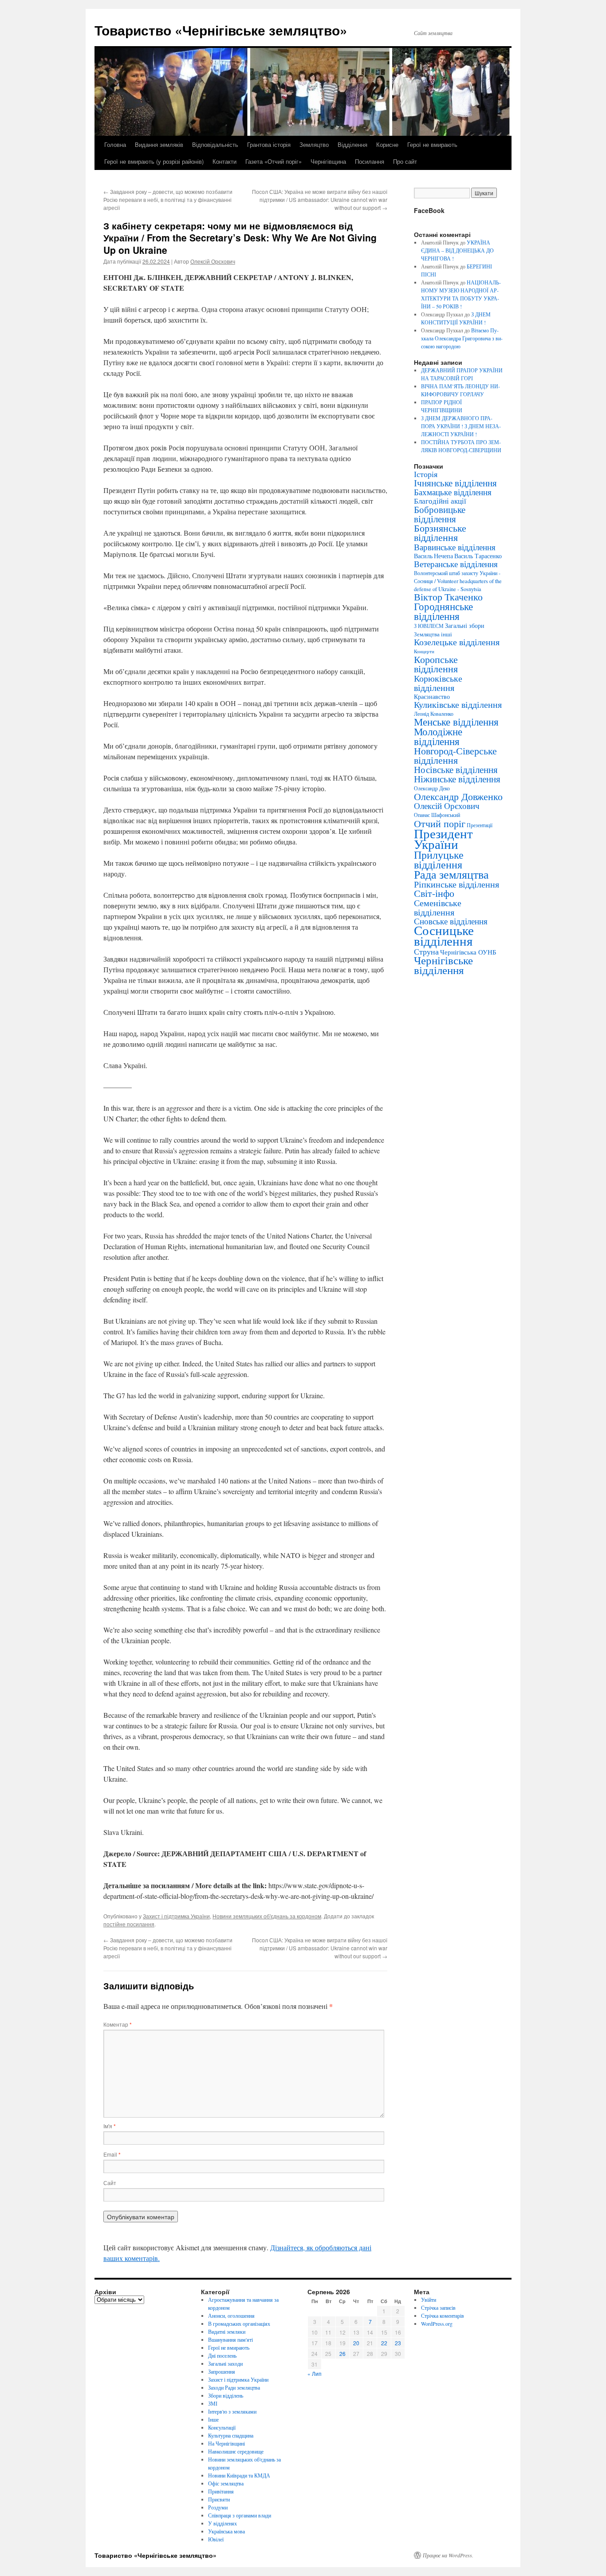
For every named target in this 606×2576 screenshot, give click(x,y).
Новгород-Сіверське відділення (455, 755)
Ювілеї (216, 2539)
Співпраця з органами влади (240, 2515)
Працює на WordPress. (448, 2555)
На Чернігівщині (226, 2443)
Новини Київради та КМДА (239, 2475)
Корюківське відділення (438, 683)
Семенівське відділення (438, 907)
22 (384, 2343)
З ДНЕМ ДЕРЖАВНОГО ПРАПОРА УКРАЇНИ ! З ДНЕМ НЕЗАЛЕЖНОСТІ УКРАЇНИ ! (461, 426)
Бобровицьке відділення (440, 514)
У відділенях (222, 2523)
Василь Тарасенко (478, 556)
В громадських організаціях (239, 2324)
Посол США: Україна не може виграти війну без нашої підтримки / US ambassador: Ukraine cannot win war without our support (320, 199)
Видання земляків (159, 144)
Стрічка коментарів (443, 2316)
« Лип (315, 2373)
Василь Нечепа (433, 556)
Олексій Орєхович (213, 261)
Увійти (429, 2300)
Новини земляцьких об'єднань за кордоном (267, 1916)
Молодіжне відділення (438, 736)
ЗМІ (213, 2403)
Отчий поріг (440, 823)
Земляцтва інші (433, 634)
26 (342, 2353)
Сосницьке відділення (444, 935)
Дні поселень (222, 2355)
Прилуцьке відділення (439, 860)
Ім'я (110, 2126)
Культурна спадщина (231, 2435)
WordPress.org (437, 2324)
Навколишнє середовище (236, 2451)
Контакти (224, 161)
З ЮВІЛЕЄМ (429, 626)
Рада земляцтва (451, 874)
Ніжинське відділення (457, 779)
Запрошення (222, 2371)
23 (398, 2343)
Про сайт (405, 161)
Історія (426, 474)
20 (356, 2343)
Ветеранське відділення (456, 564)
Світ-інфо (434, 893)
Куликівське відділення (458, 704)
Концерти (424, 651)
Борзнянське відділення (440, 533)
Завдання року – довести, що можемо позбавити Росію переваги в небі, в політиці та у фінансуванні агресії (168, 199)
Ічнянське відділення (455, 483)
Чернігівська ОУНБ (468, 952)
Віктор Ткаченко (448, 597)
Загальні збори (465, 625)
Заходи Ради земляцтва (234, 2387)
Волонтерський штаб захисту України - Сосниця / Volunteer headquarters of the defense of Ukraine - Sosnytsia (458, 581)
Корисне (387, 144)
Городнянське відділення (443, 611)
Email (112, 2154)
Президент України (443, 838)
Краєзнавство (432, 696)
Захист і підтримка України (176, 1916)
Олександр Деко (432, 788)
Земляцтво (314, 144)
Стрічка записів (438, 2308)
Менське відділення (456, 722)
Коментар (118, 2024)
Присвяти (219, 2499)
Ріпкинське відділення (456, 884)
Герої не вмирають (432, 144)
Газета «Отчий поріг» (273, 161)
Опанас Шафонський (437, 815)
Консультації (222, 2427)
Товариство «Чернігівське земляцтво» (221, 30)
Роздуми (218, 2507)
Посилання (370, 161)
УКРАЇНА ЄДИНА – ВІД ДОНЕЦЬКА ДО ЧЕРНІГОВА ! (457, 250)
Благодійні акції (440, 501)
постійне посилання (129, 1924)
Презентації (480, 825)
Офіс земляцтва (226, 2483)
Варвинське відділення (455, 547)
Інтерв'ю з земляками (232, 2411)
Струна (426, 951)
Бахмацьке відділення (453, 492)
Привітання (221, 2491)
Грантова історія (269, 144)
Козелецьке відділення (457, 642)
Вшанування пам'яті (230, 2339)
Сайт (110, 2183)
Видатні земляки (227, 2331)
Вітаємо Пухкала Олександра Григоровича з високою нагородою (462, 338)
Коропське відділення (436, 664)
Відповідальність (215, 144)
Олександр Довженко (458, 796)
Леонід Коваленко (434, 714)
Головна (115, 144)
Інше (213, 2419)
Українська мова (226, 2531)
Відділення (352, 144)
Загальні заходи (225, 2363)
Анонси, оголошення (231, 2316)
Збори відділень (226, 2395)
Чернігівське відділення (443, 965)
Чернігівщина (328, 161)
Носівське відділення (456, 769)
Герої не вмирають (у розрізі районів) (154, 161)
